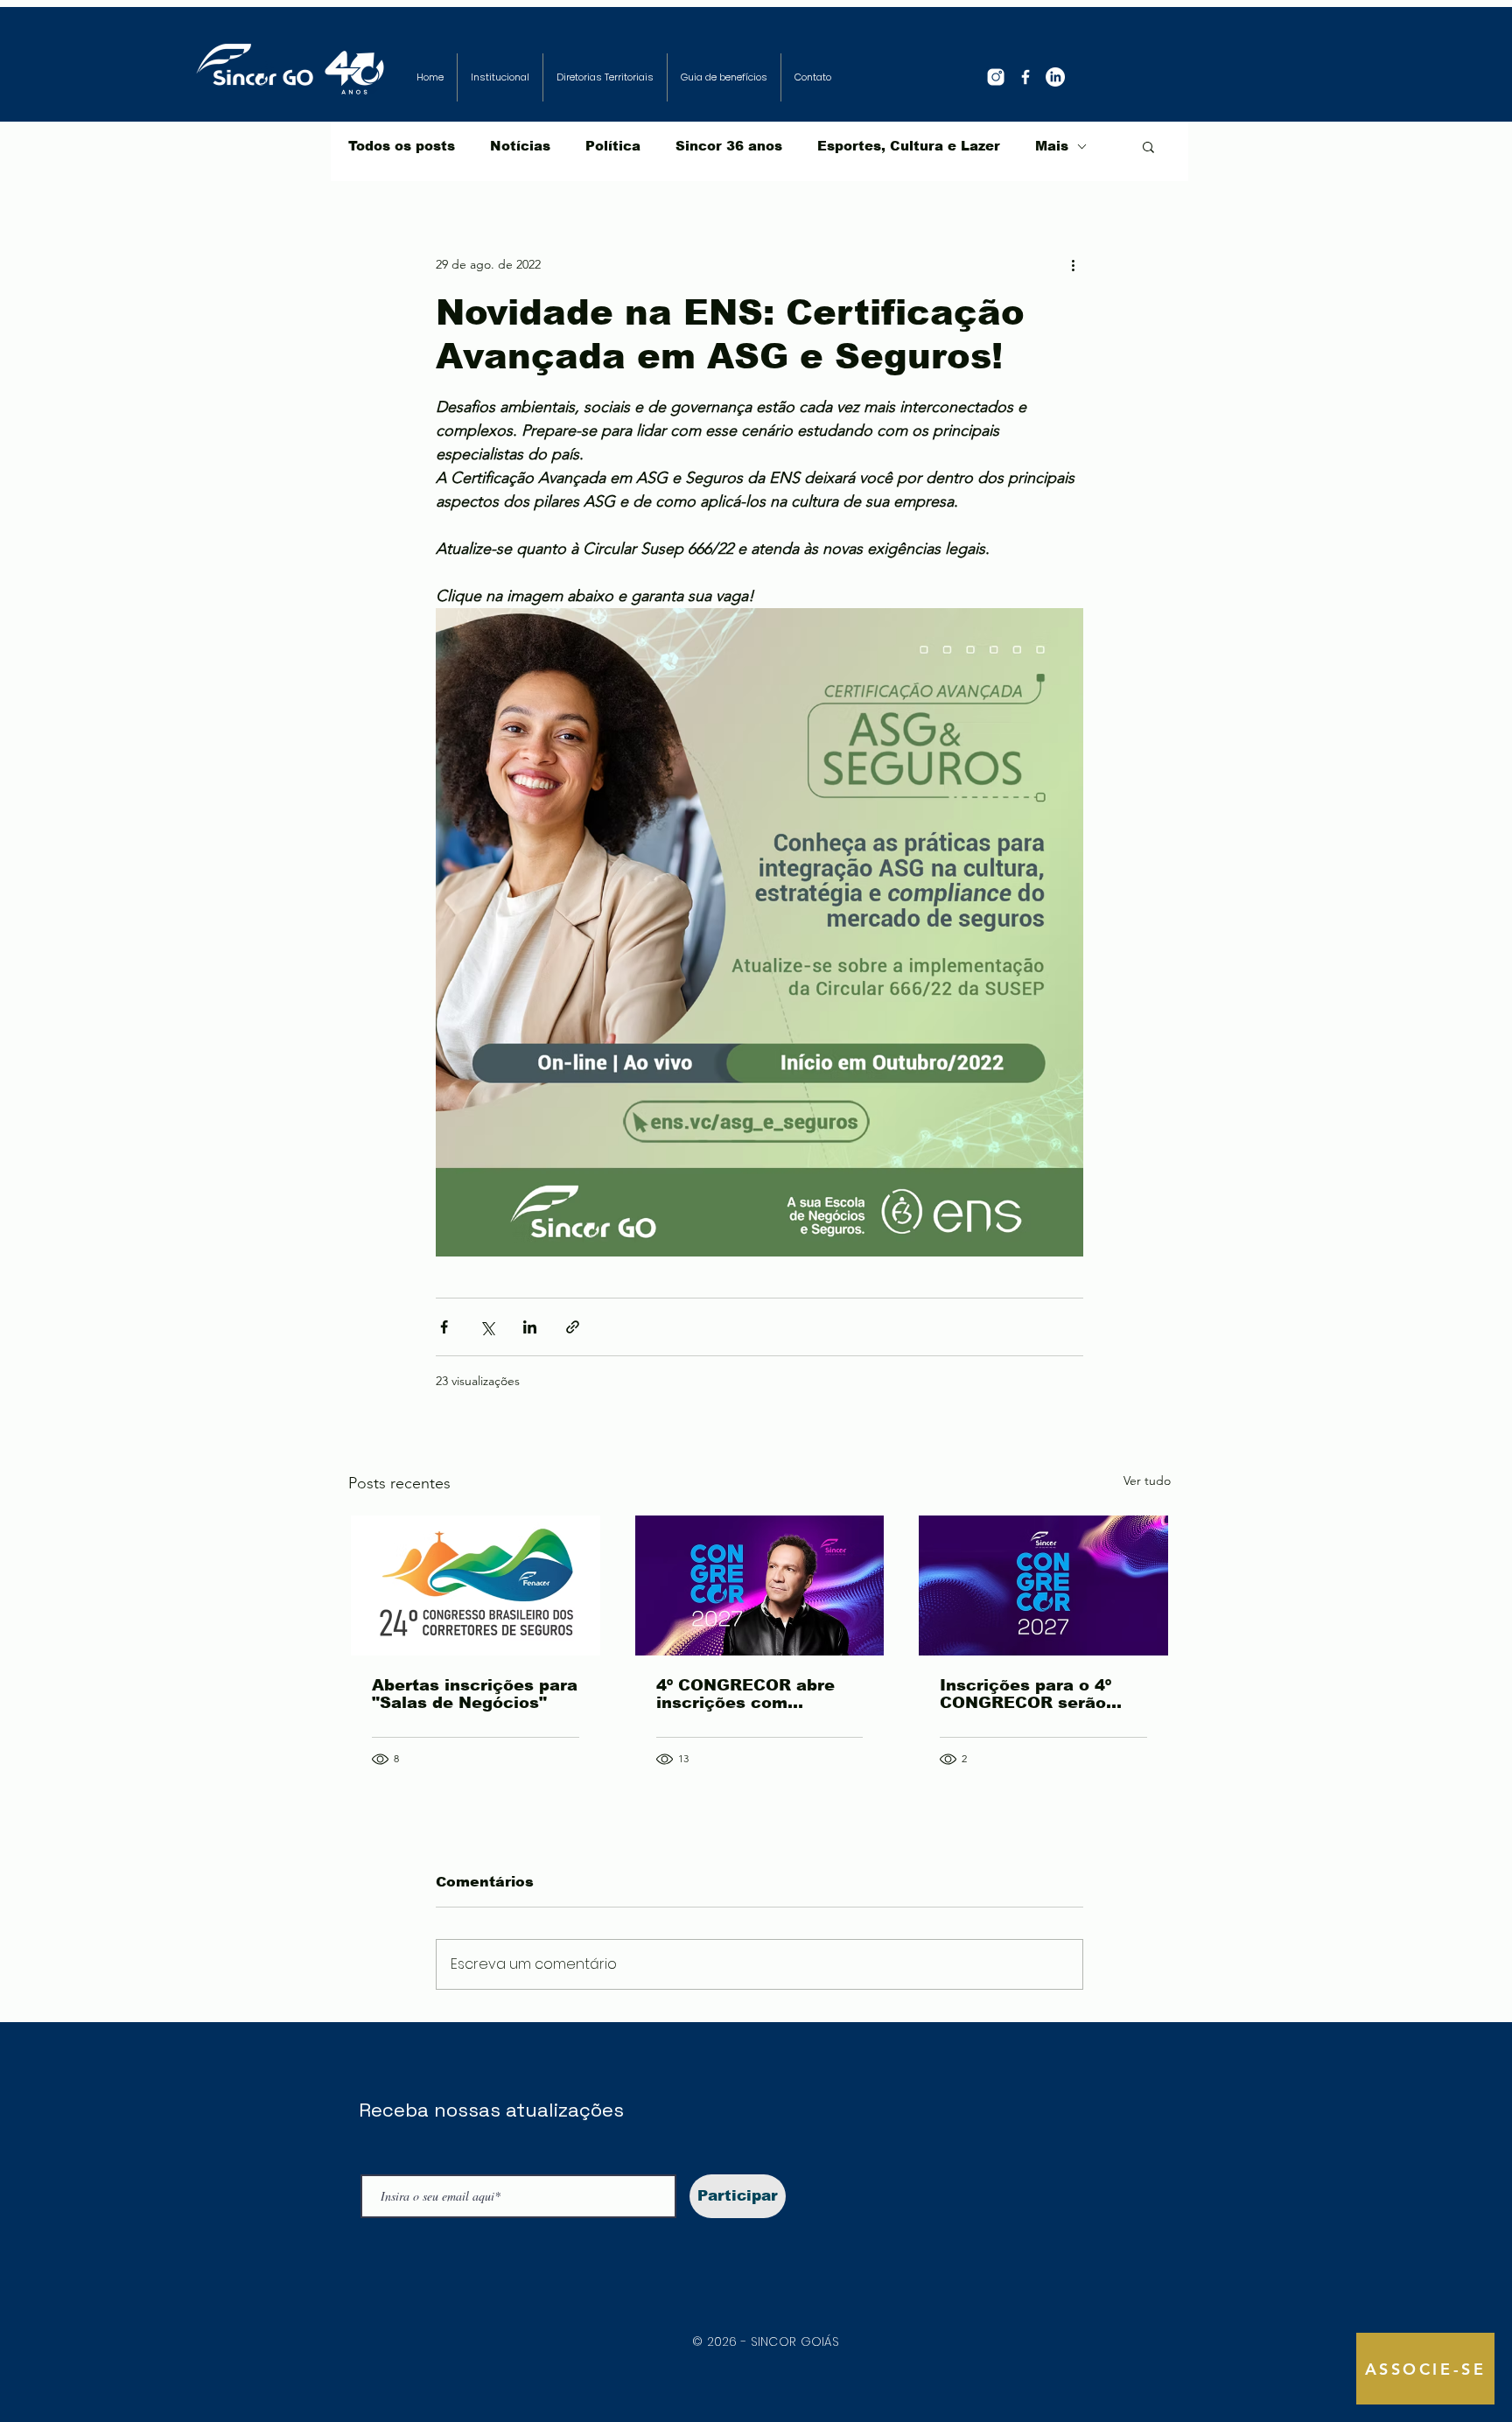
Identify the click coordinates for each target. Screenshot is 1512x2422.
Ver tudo (1147, 1480)
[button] (1148, 146)
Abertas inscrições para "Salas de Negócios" (475, 1694)
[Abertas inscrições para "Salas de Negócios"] (476, 1585)
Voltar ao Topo (28, 2338)
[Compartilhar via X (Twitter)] (487, 1327)
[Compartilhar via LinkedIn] (530, 1327)
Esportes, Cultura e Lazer (909, 146)
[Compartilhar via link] (573, 1327)
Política (613, 146)
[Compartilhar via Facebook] (444, 1327)
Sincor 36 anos (729, 146)
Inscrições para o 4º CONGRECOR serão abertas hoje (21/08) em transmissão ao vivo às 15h (1041, 1694)
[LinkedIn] (1055, 77)
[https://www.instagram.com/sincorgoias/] (996, 77)
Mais (1052, 146)
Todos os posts (402, 146)
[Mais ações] (1073, 264)
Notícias (520, 146)
